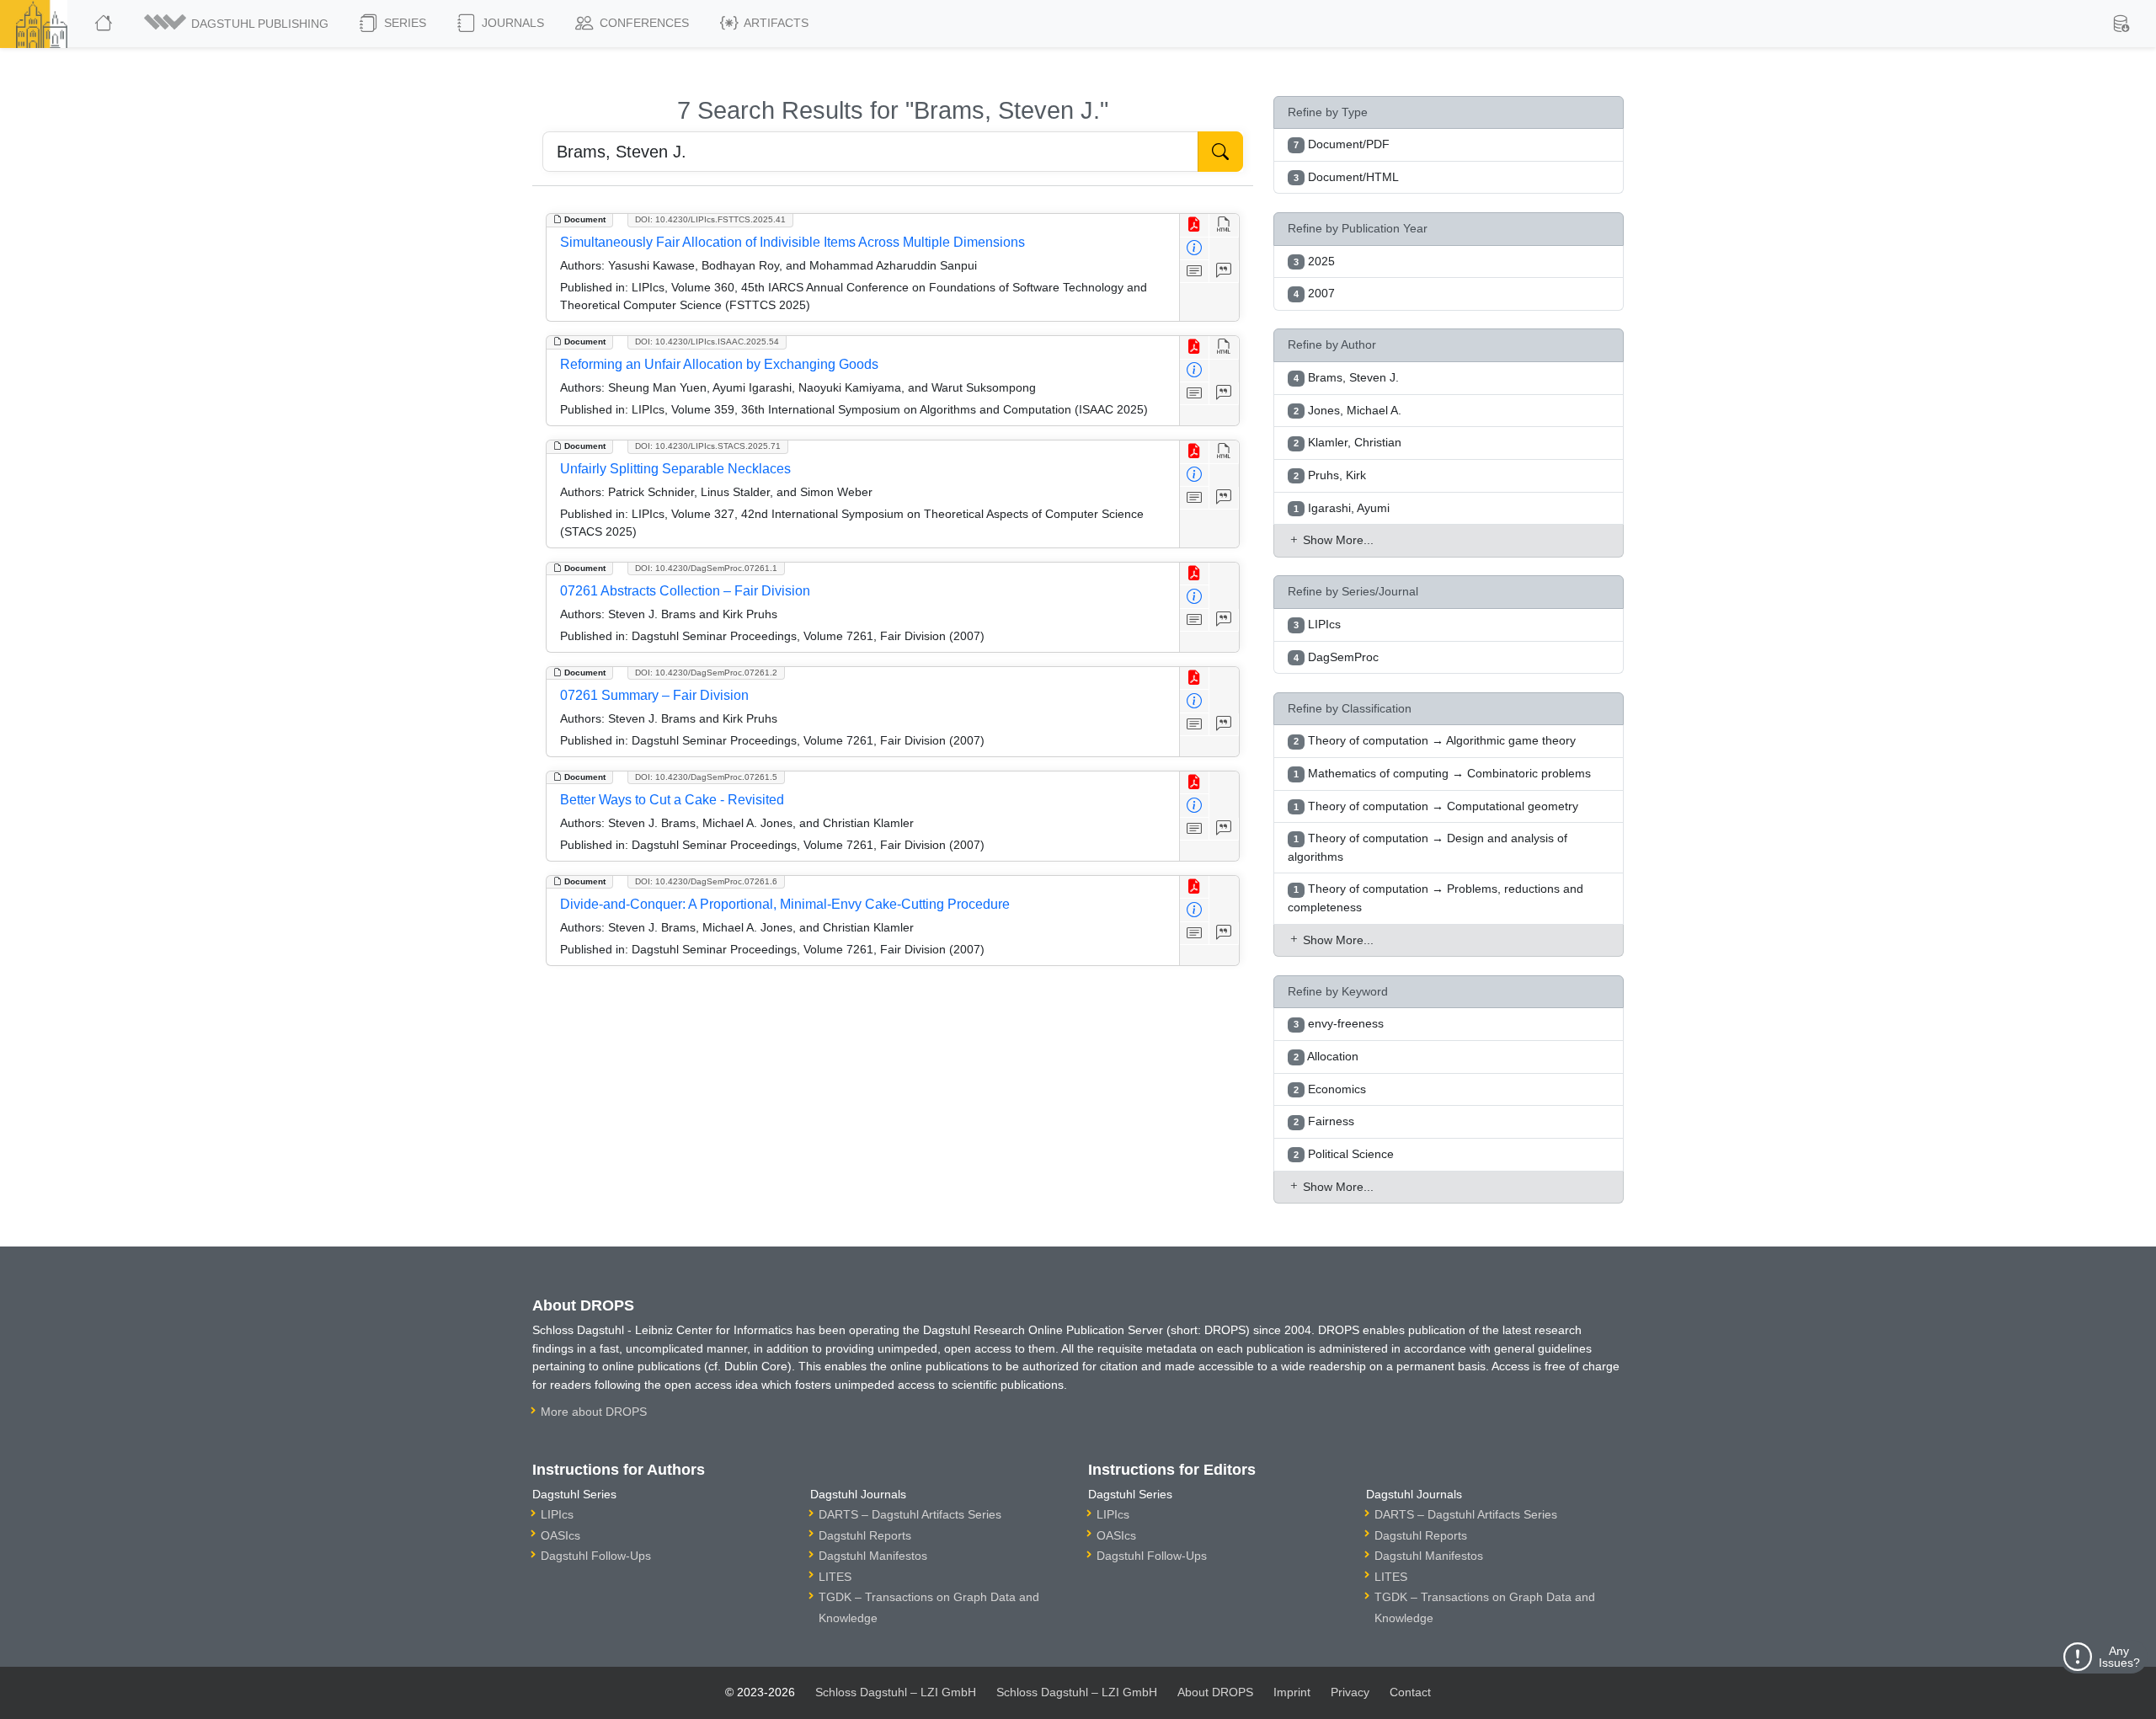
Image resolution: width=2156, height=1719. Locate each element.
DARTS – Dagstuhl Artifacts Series (910, 1514)
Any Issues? (2119, 1657)
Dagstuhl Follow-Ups (596, 1556)
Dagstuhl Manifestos (873, 1556)
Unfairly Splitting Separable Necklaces (675, 469)
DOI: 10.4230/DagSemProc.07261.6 (706, 881)
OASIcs (560, 1535)
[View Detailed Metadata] (1195, 249)
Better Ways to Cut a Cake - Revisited (672, 800)
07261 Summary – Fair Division (654, 695)
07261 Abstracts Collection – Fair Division (685, 591)
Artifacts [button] (775, 23)
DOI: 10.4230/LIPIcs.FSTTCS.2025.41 (710, 219)
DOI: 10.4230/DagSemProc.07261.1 (706, 568)
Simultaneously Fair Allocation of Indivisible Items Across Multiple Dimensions (792, 242)
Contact (1410, 1692)
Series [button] (403, 23)
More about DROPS (594, 1412)
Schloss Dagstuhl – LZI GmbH (896, 1692)
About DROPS (1215, 1692)
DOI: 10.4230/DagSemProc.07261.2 (706, 673)
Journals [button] (511, 23)
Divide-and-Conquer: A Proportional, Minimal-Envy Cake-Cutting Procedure (785, 904)
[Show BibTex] (1224, 272)
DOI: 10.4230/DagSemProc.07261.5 (706, 777)
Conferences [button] (643, 23)
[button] (237, 24)
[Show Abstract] (1195, 272)
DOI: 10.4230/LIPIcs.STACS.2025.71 (708, 446)
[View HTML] (1224, 225)
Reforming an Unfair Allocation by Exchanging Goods (719, 364)
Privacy (1350, 1692)
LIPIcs (557, 1514)
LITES (835, 1577)
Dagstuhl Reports (865, 1535)
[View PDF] (1195, 225)
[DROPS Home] (105, 24)
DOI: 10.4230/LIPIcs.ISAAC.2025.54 (707, 342)
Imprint (1292, 1692)
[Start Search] (1220, 152)
